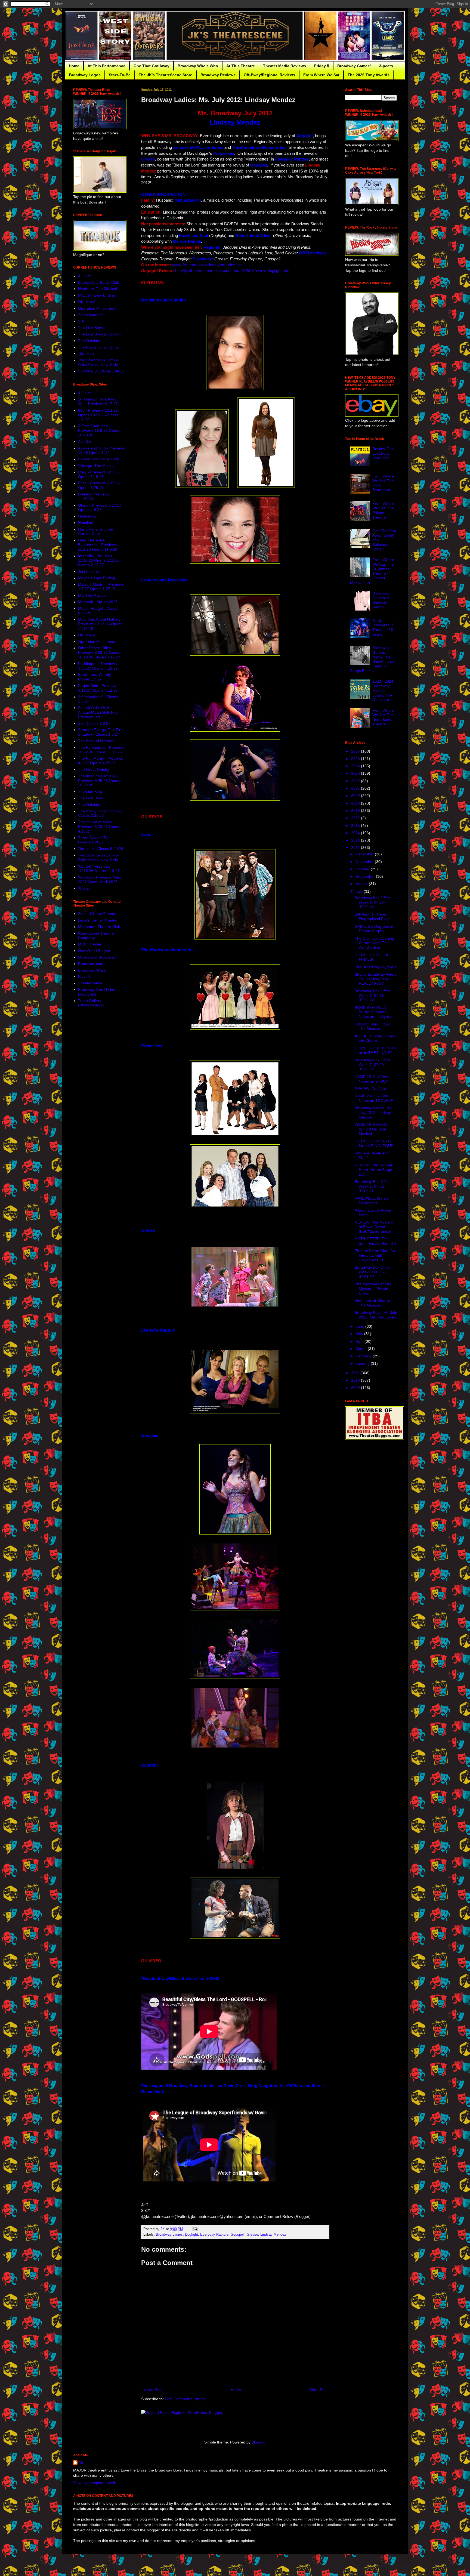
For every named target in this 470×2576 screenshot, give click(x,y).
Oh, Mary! (87, 302)
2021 (356, 788)
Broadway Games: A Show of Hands (381, 600)
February (364, 1356)
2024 (356, 766)
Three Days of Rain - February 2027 (96, 840)
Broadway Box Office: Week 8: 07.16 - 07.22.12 (373, 996)
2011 (356, 1373)
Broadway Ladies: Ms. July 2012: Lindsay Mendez (374, 1113)
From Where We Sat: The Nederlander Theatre (383, 717)
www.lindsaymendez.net (220, 265)
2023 (356, 773)
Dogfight (191, 2235)
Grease (252, 2235)
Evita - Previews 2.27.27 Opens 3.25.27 (99, 485)
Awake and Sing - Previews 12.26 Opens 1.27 (101, 450)
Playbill (84, 976)
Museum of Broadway (97, 957)
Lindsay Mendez (273, 2235)
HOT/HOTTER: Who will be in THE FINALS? (375, 1050)
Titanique (86, 353)
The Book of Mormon (96, 741)
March (362, 1349)
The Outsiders (90, 341)
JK (81, 2463)
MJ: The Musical (92, 595)
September (366, 876)
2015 (356, 825)
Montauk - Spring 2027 (98, 602)
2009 (356, 1388)
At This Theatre (241, 66)
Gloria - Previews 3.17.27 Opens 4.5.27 (100, 508)
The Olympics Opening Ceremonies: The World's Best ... (374, 943)
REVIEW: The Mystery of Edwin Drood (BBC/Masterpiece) (374, 1227)
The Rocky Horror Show (99, 347)
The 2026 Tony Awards (369, 75)
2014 (356, 833)
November (365, 862)
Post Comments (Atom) (185, 2399)
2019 (356, 803)
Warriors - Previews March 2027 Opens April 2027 (101, 879)
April (360, 1341)
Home (74, 66)
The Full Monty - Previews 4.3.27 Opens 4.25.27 (101, 761)
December (365, 854)
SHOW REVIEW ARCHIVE (101, 371)
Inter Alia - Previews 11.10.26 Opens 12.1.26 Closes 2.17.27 (99, 560)
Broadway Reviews (218, 75)
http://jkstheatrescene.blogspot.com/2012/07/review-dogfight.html (233, 271)
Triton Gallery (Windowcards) (91, 1003)
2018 (356, 811)
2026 (356, 751)
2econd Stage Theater (97, 914)
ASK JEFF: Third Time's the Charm (375, 1038)
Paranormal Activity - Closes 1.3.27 (96, 677)
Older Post (318, 2390)
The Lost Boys (90, 328)
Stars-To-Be (120, 75)
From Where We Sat (321, 75)
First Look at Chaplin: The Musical (373, 1303)
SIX (81, 321)
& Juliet (84, 276)
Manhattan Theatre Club (99, 927)
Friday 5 (322, 66)
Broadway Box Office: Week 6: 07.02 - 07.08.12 (373, 1186)
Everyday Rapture (214, 2235)
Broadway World (92, 970)
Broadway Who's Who (198, 66)
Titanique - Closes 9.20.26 (101, 849)
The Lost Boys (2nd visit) (99, 334)
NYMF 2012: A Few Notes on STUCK (371, 1079)
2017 (356, 818)
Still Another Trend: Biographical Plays (372, 916)
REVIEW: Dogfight (370, 1089)
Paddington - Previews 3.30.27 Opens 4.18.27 (98, 666)
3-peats (386, 66)
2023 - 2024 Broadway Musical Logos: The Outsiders (383, 690)
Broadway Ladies (169, 2235)
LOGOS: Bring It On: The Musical (372, 1026)
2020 (356, 796)
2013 (356, 840)
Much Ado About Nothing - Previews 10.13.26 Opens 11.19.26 (101, 624)
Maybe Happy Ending (97, 295)
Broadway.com (91, 964)
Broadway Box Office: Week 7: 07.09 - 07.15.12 (373, 1065)
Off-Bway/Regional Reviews (269, 75)
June (361, 1326)
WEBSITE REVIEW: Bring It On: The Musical (372, 1129)
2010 (356, 1380)
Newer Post (152, 2390)
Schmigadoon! (90, 315)
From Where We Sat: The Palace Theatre (383, 510)
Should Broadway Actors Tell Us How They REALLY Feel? (376, 979)
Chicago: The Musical (97, 466)
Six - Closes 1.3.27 (94, 723)
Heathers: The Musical (98, 289)
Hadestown (88, 516)
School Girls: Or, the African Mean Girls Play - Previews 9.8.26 (99, 712)
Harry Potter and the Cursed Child (96, 531)
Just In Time (89, 571)
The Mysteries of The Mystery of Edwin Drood (373, 1289)
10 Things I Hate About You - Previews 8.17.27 (98, 401)
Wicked (84, 888)
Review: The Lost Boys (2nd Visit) (383, 453)
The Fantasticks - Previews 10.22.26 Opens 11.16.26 (101, 750)
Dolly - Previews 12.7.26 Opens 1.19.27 (99, 474)
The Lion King (90, 791)
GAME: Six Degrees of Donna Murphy (374, 929)
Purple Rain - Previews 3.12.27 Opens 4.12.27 (98, 688)
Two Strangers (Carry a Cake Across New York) (98, 362)
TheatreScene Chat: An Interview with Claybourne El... (375, 1255)
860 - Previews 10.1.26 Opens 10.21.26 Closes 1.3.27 (98, 415)
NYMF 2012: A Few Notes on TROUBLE (374, 1098)
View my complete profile (95, 2483)
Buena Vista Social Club (99, 282)
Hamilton (86, 523)
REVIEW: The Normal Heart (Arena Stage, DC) (374, 1170)
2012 (356, 848)
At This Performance (106, 66)
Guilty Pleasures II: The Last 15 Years (383, 627)
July (360, 891)
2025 (356, 759)
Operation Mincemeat (97, 308)
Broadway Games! (354, 66)
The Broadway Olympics (376, 967)
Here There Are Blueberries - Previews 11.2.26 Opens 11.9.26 (98, 545)
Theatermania (90, 983)
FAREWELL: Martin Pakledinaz (371, 1201)
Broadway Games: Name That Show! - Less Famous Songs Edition (372, 659)
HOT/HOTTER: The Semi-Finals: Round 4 (375, 1241)
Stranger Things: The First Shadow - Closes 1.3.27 (101, 732)
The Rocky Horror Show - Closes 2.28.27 (100, 813)
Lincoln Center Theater (98, 920)
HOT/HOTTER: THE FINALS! (372, 957)
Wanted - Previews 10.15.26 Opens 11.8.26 (99, 869)
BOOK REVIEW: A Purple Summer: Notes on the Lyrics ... (375, 1012)
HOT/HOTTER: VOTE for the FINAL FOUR (374, 1143)
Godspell (238, 2235)
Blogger (258, 2442)
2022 (356, 781)
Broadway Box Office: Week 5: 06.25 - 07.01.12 (373, 1272)
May (360, 1334)
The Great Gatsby (94, 769)
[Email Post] (195, 2229)
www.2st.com (184, 265)
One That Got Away (151, 66)
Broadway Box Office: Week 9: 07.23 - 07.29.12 (373, 902)
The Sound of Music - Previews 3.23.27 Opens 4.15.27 (99, 827)
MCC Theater (90, 944)
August (362, 884)
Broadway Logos (85, 75)
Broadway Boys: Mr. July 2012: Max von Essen (376, 1315)
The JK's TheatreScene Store (166, 75)
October (363, 869)
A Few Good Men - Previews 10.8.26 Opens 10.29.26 (99, 430)
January (363, 1363)
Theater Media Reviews (285, 66)
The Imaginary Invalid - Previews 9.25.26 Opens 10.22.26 (99, 781)
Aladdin (84, 442)
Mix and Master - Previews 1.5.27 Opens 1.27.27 (101, 587)
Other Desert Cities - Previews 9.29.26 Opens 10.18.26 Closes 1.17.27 (99, 652)
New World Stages (94, 951)
